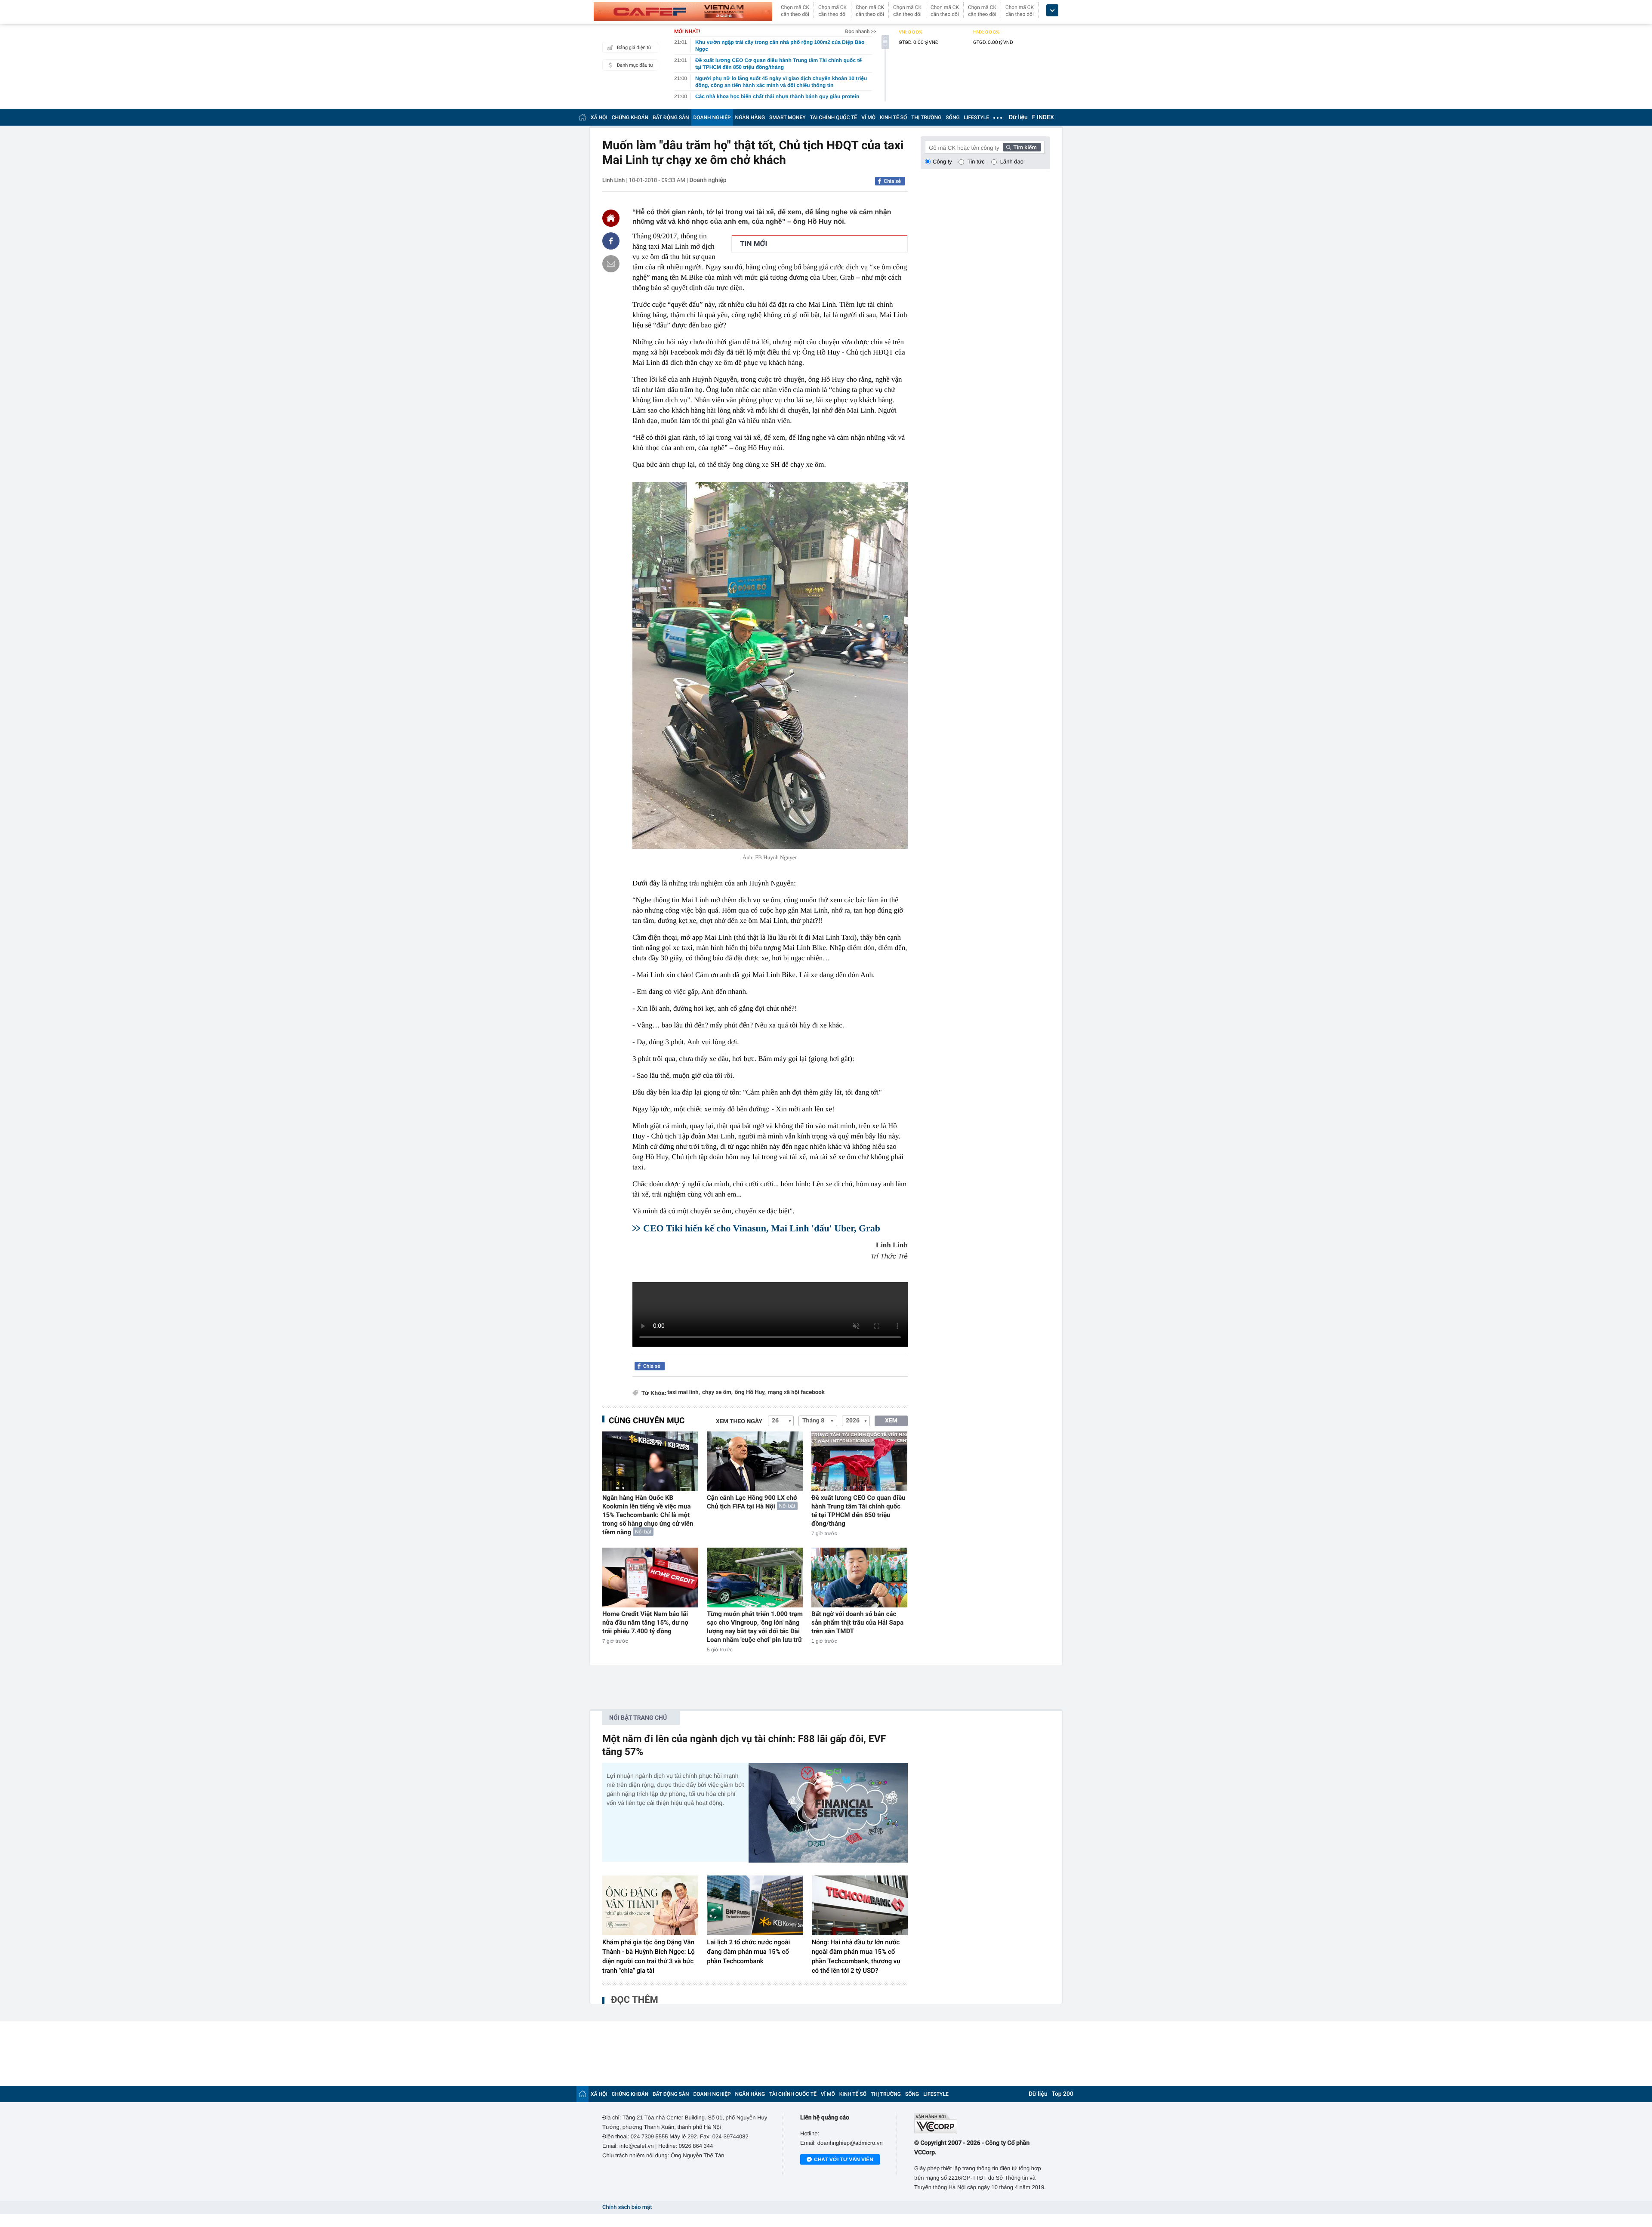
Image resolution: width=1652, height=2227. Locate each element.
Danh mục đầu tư (635, 65)
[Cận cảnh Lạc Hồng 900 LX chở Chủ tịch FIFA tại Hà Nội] (755, 1461)
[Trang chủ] (583, 117)
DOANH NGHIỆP (712, 117)
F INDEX (1043, 117)
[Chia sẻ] (611, 241)
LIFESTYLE (977, 117)
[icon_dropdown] (1052, 11)
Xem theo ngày (739, 1422)
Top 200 (1063, 2094)
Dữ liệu (1018, 117)
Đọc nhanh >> (861, 31)
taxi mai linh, (684, 1393)
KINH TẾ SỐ (893, 117)
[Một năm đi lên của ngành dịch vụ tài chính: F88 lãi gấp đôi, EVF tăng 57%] (828, 1812)
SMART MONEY (787, 117)
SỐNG (952, 117)
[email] (611, 264)
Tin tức (976, 162)
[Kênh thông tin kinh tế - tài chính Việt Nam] (683, 12)
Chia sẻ (892, 181)
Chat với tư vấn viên (844, 2159)
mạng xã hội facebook (796, 1393)
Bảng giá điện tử (634, 48)
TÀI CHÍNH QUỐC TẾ (833, 117)
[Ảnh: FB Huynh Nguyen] (770, 665)
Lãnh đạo (1012, 162)
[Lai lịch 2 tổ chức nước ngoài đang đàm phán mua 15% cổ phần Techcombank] (755, 1906)
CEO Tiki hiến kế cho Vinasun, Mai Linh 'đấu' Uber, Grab (762, 1228)
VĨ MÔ (868, 117)
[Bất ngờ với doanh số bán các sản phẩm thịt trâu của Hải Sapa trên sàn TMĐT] (859, 1578)
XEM (891, 1421)
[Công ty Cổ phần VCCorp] (982, 2124)
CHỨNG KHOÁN (630, 117)
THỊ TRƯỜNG (926, 117)
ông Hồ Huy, (750, 1393)
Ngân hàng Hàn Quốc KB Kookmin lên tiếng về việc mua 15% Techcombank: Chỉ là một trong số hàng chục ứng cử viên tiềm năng (648, 1515)
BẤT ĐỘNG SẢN (671, 117)
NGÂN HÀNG (750, 117)
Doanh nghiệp (708, 180)
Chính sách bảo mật (627, 2207)
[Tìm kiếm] (1022, 147)
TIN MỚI (754, 244)
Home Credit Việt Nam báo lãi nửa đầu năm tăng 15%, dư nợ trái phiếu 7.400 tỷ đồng (645, 1622)
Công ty (942, 162)
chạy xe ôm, (717, 1393)
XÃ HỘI (599, 117)
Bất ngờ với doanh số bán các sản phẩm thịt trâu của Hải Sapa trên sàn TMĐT (857, 1622)
